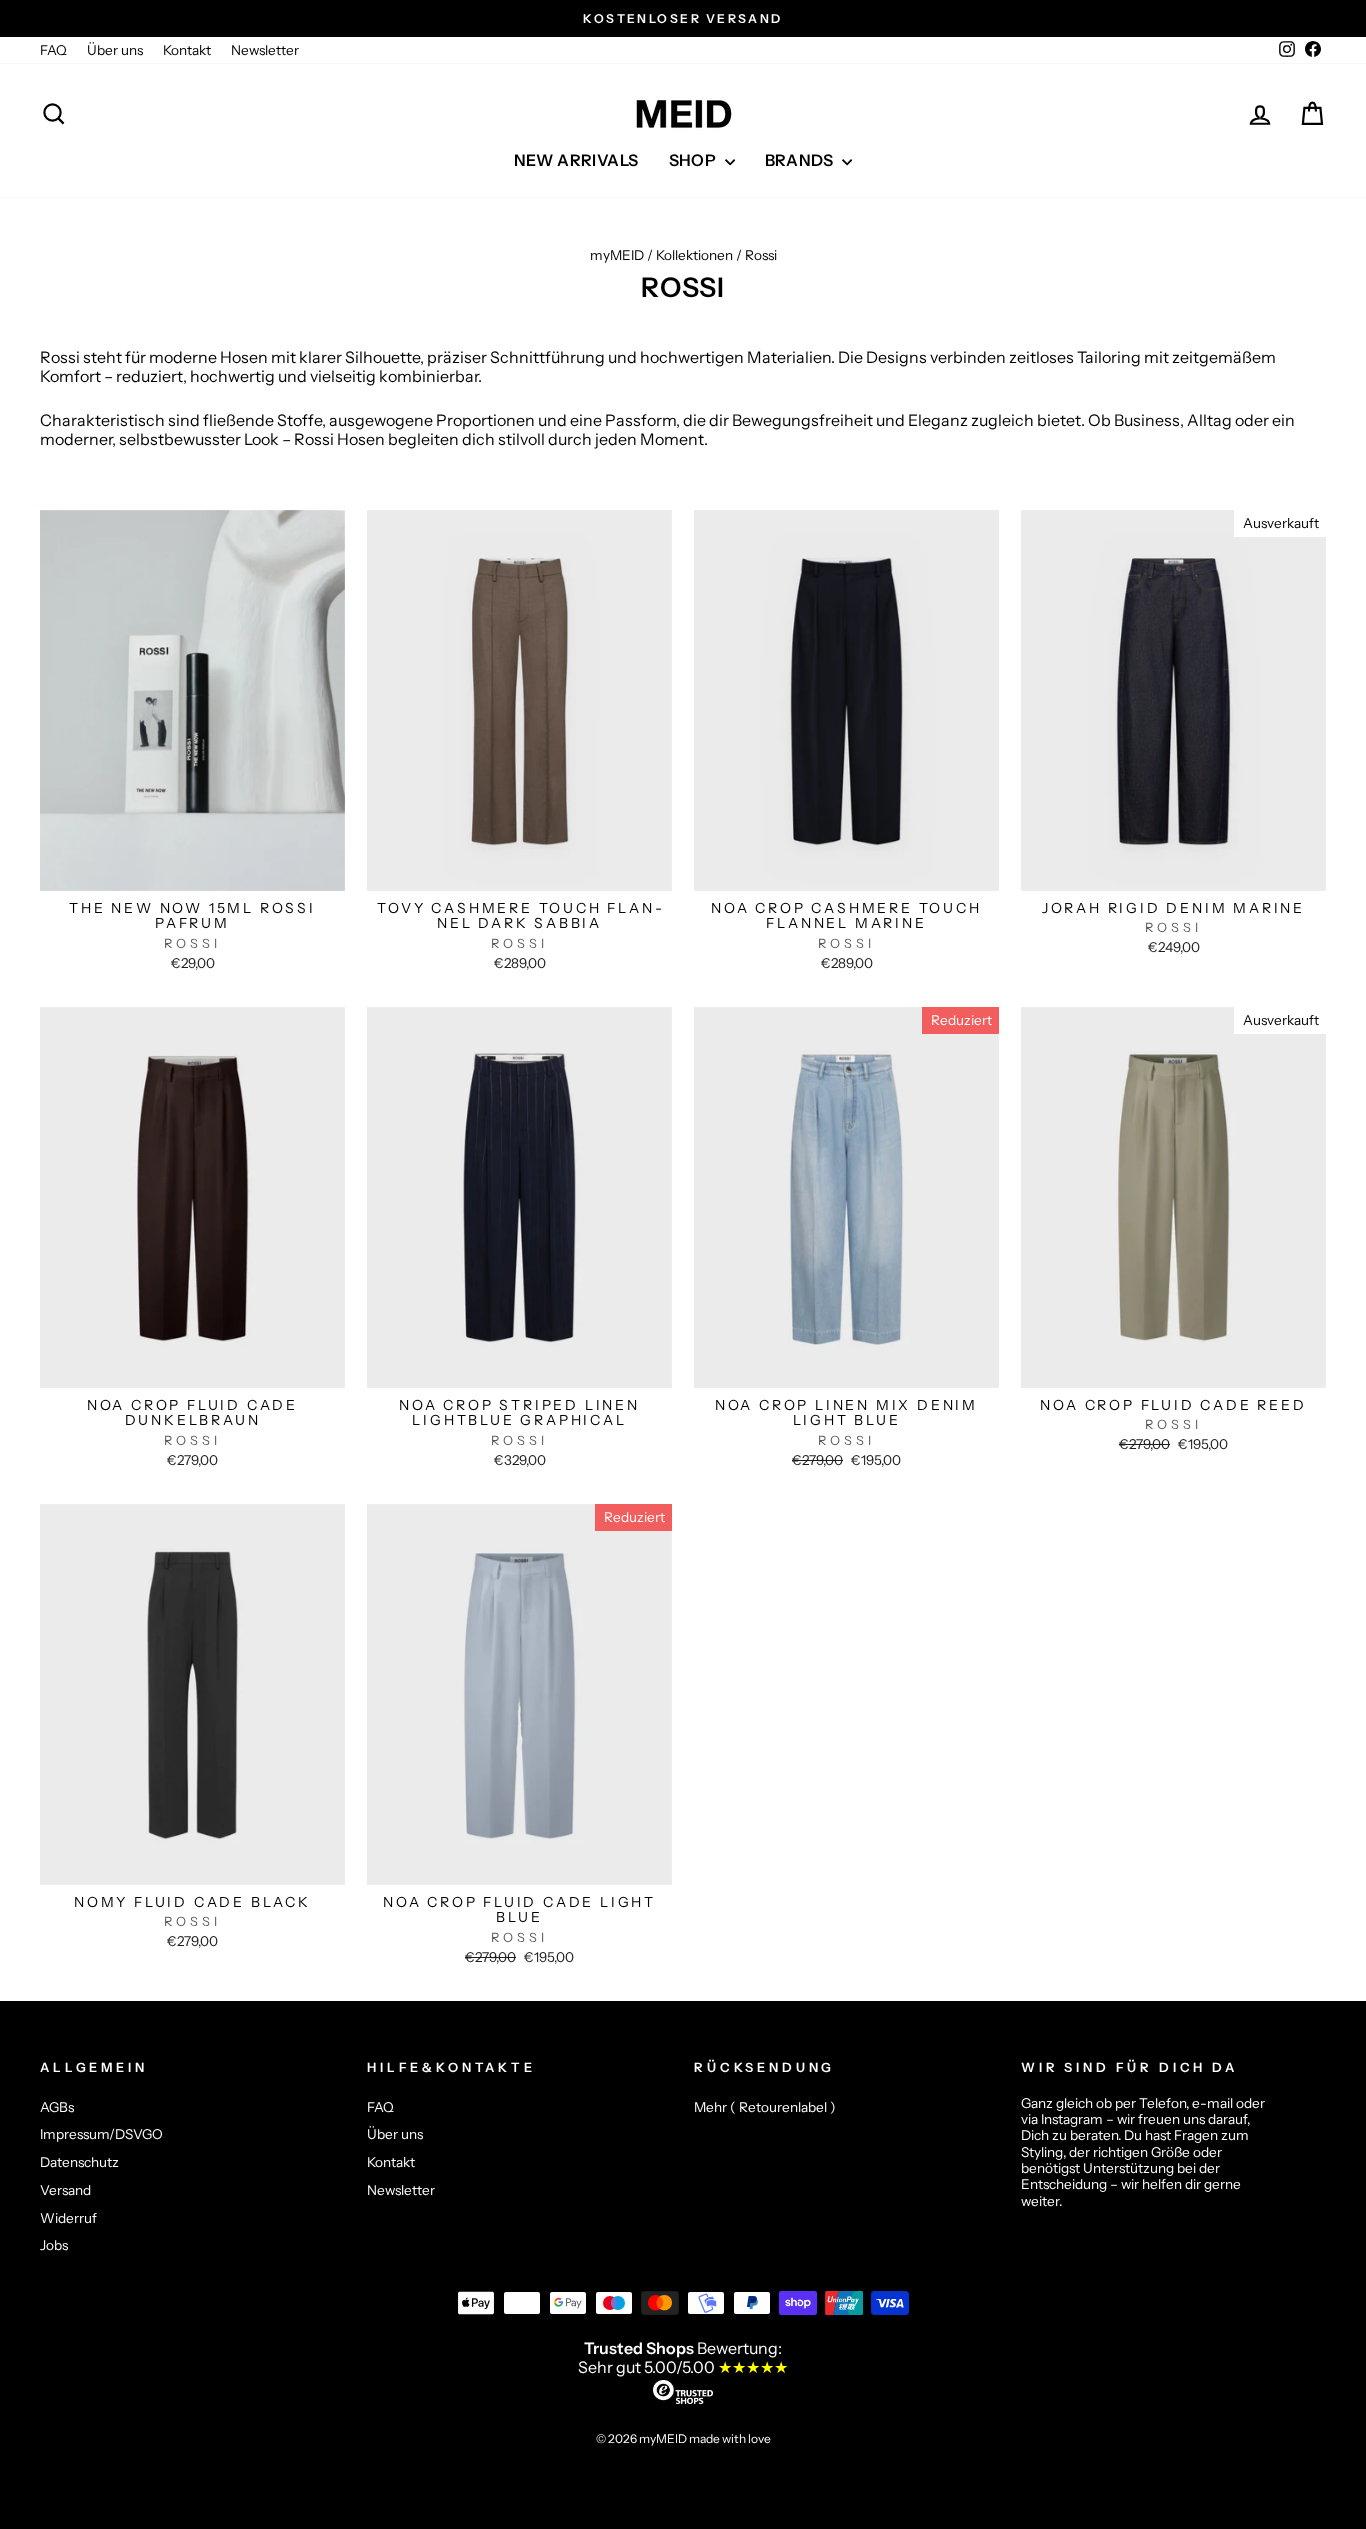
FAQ (53, 50)
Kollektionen (694, 255)
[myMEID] (683, 114)
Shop (694, 160)
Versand (65, 2190)
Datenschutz (79, 2162)
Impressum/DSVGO (101, 2134)
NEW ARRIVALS (576, 160)
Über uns (115, 50)
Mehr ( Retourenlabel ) (765, 2107)
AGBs (57, 2107)
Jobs (54, 2245)
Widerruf (68, 2218)
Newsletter (265, 50)
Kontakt (187, 50)
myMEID (617, 255)
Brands (801, 160)
